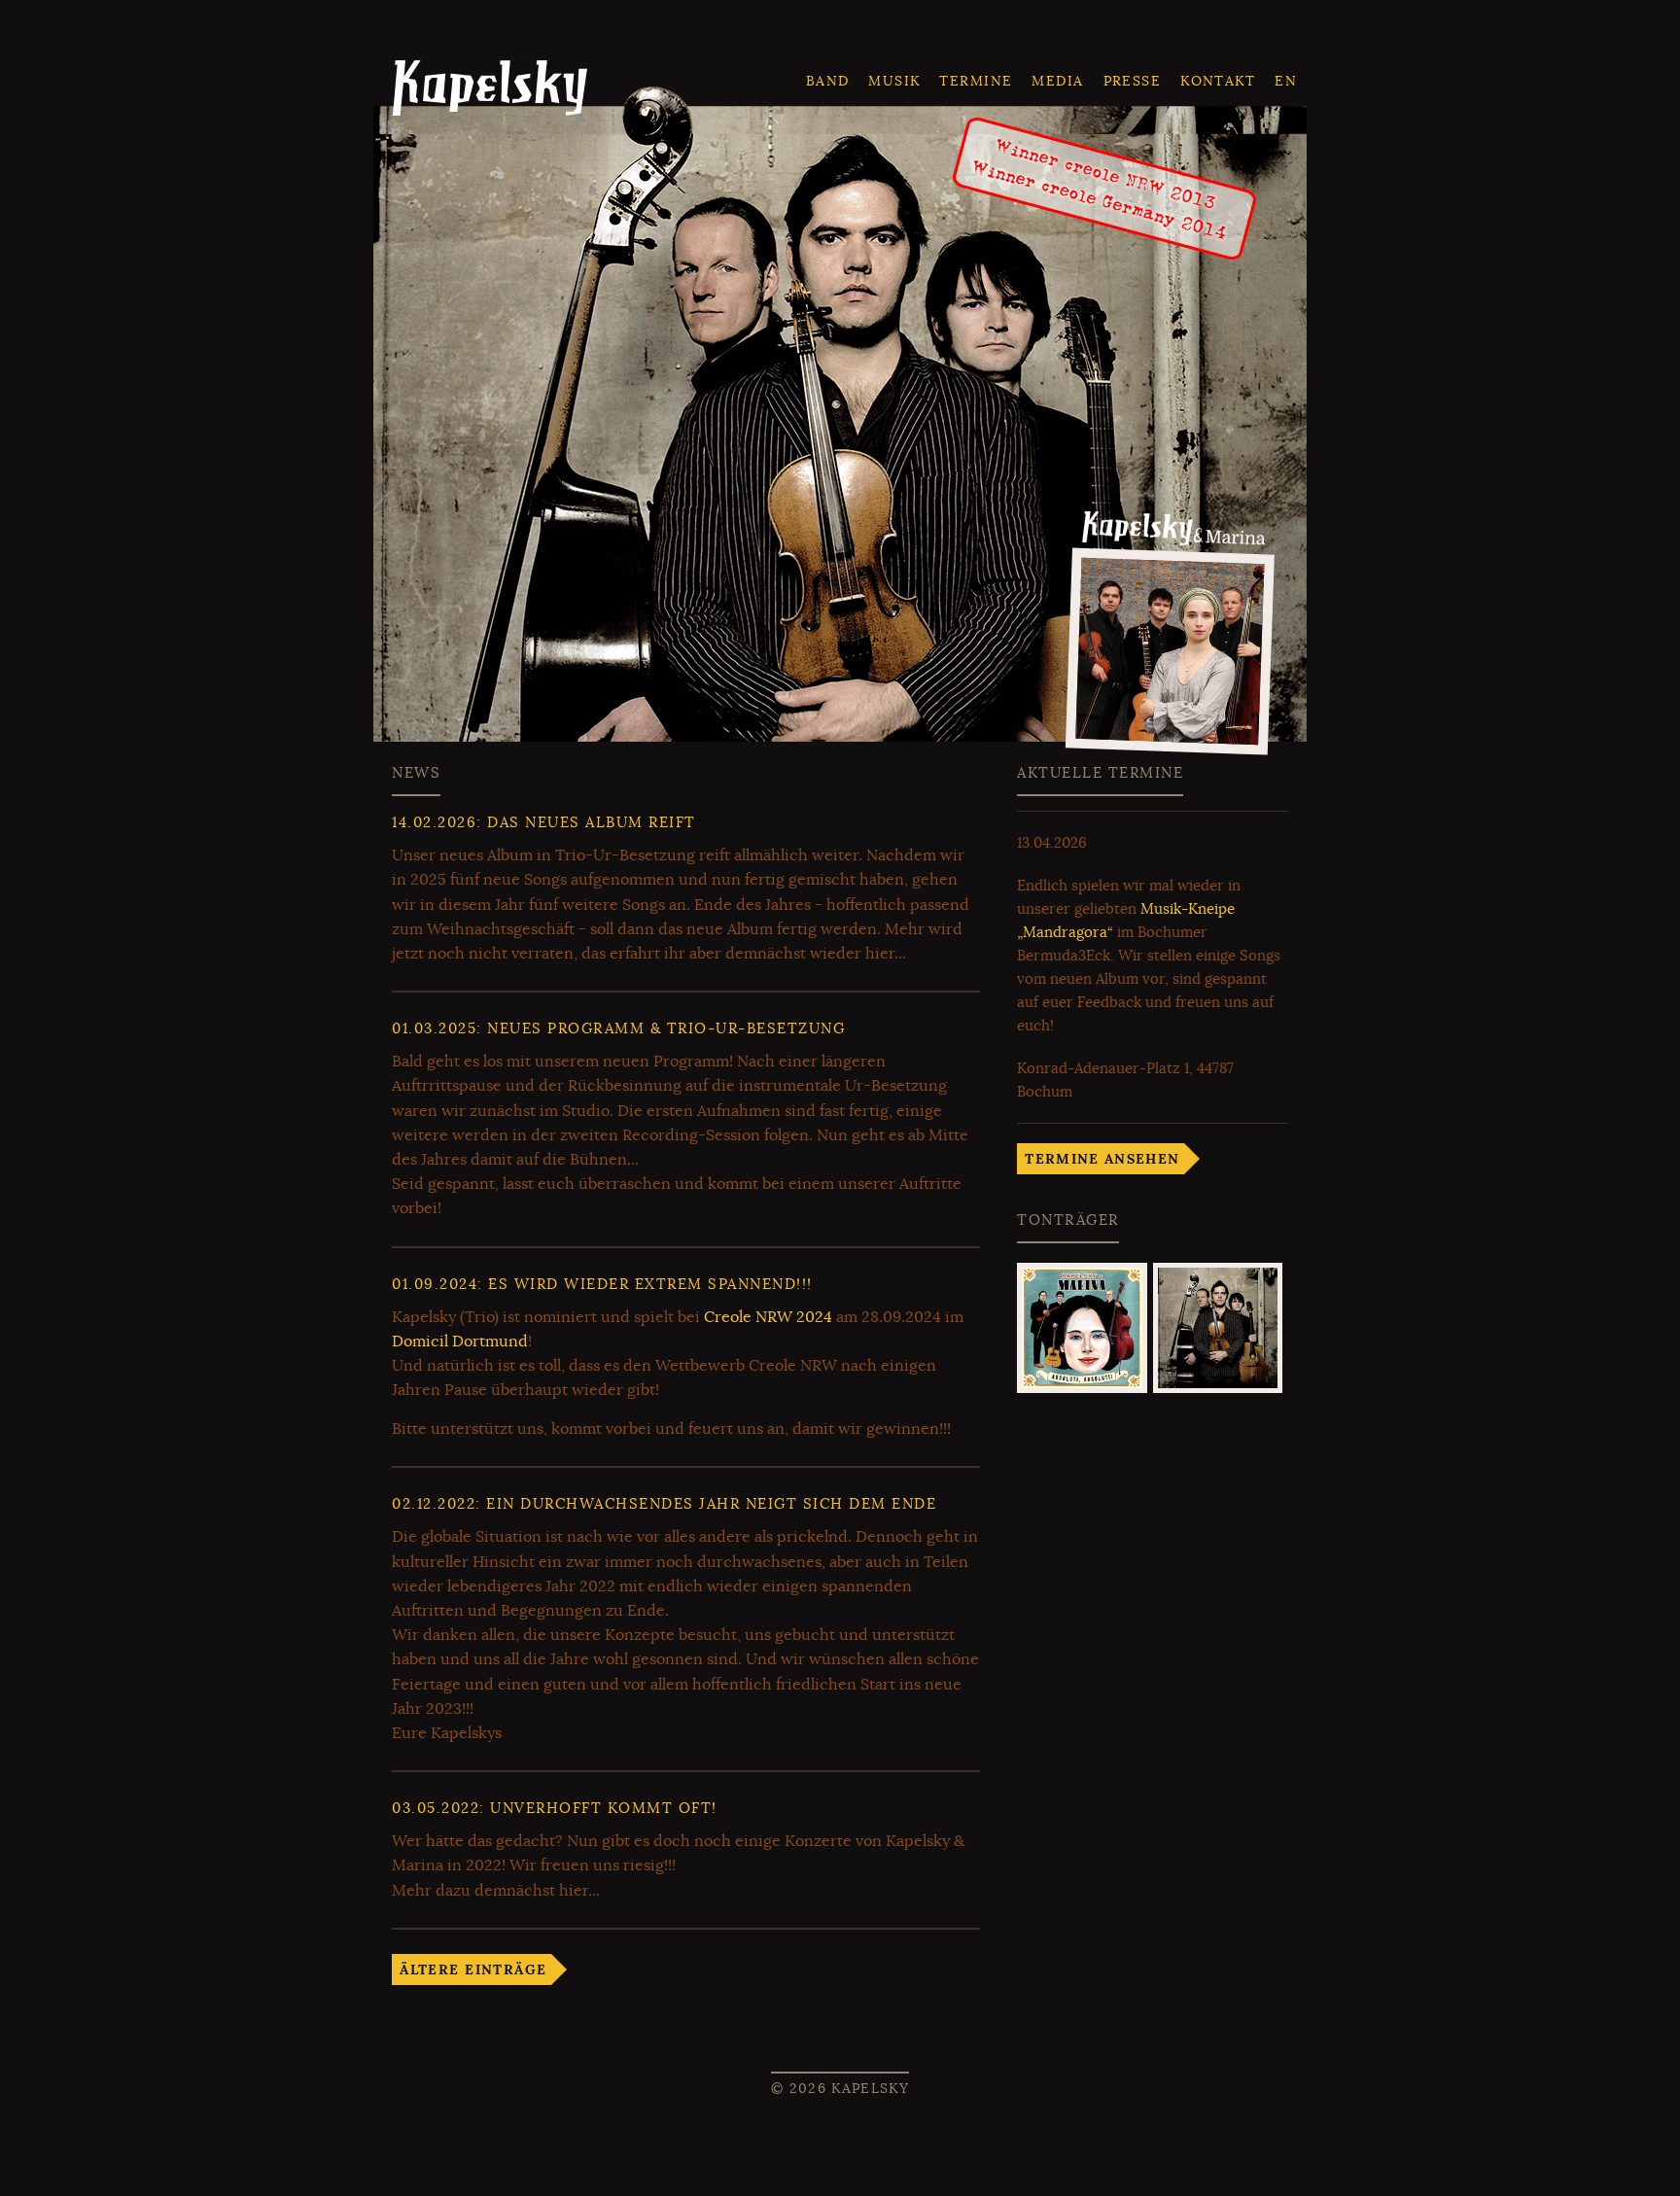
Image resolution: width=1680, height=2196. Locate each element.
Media (1057, 81)
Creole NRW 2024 (768, 1317)
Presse (1133, 81)
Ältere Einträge (473, 1969)
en (1286, 81)
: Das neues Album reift (544, 822)
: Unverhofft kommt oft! (555, 1808)
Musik (894, 81)
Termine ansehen (1102, 1159)
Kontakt (1218, 81)
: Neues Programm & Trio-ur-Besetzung (618, 1028)
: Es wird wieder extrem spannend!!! (602, 1284)
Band (828, 81)
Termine (976, 81)
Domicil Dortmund (460, 1342)
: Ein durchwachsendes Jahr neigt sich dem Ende (664, 1504)
